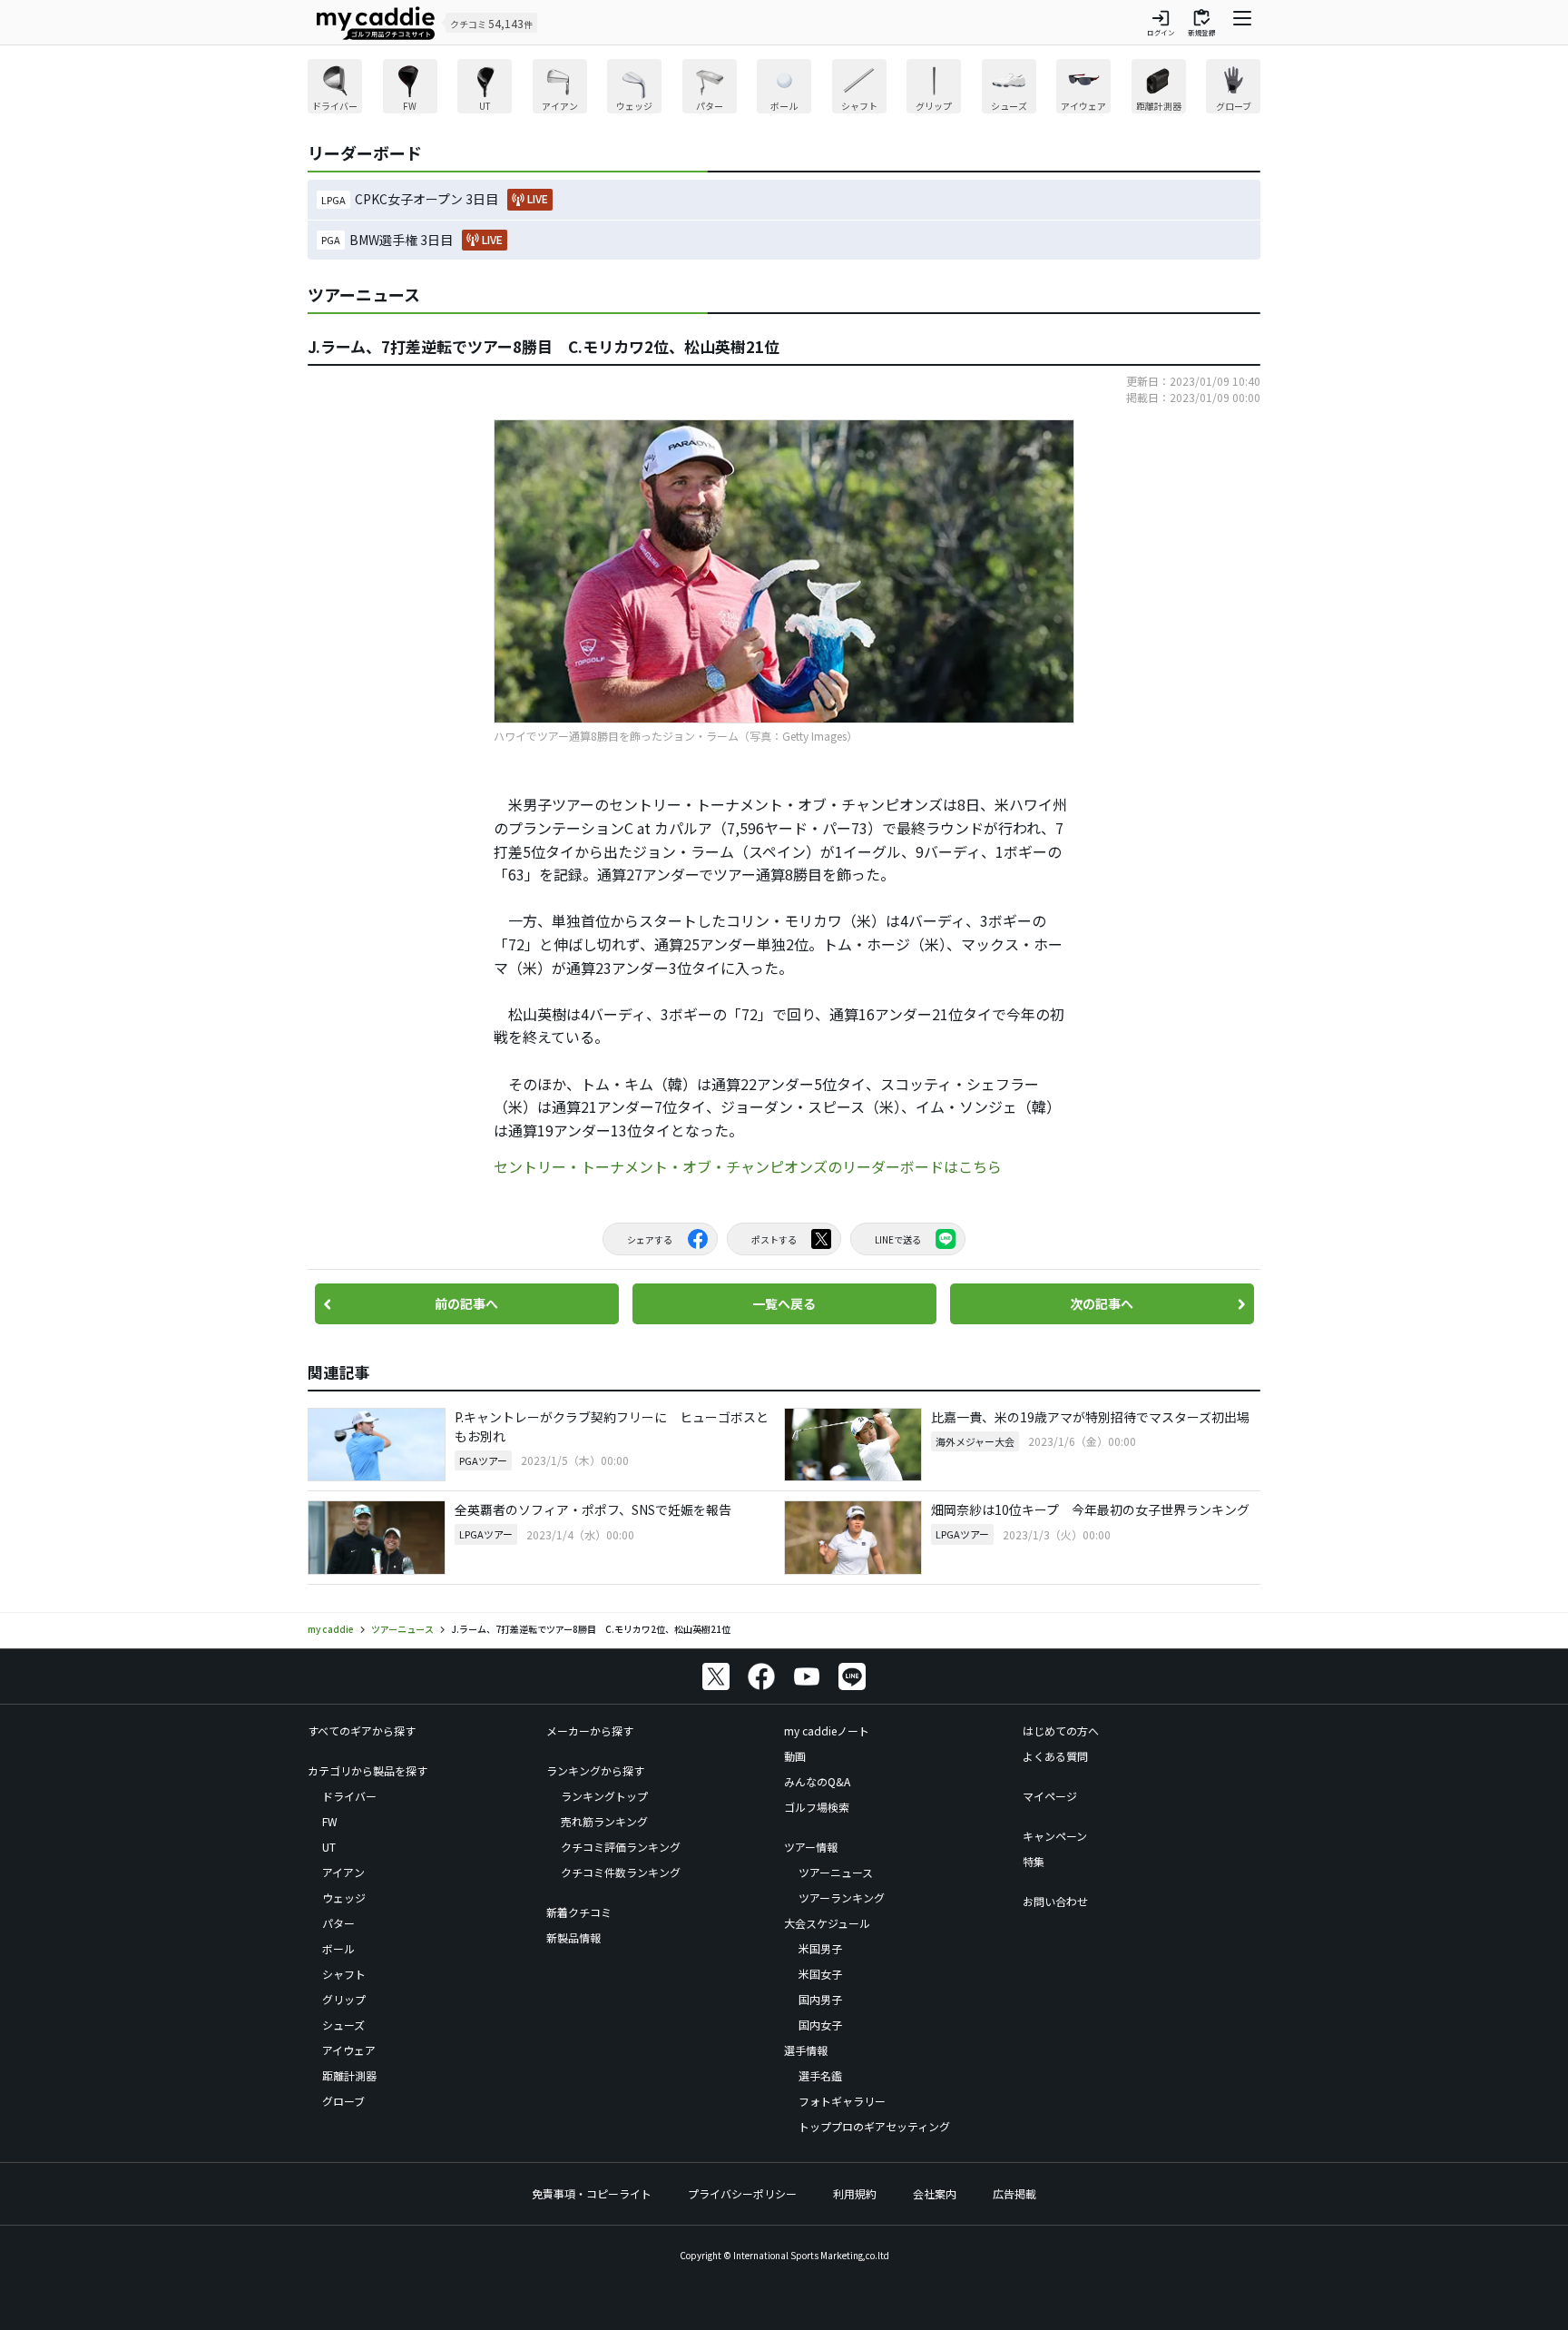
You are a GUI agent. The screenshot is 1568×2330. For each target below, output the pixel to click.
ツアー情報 (811, 1847)
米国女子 (820, 1974)
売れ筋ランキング (604, 1821)
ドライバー (349, 1796)
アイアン (343, 1872)
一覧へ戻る (784, 1303)
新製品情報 (573, 1937)
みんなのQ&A (817, 1781)
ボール (338, 1948)
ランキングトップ (604, 1796)
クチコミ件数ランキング (621, 1872)
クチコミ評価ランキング (621, 1847)
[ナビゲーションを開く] (1242, 23)
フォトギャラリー (842, 2101)
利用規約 (855, 2193)
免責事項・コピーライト (592, 2193)
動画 (795, 1756)
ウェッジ (344, 1897)
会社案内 (935, 2193)
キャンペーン (1055, 1836)
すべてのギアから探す (362, 1730)
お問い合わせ (1055, 1901)
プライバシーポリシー (742, 2193)
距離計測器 (349, 2075)
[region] (784, 88)
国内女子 (820, 2025)
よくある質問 (1055, 1756)
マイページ (1050, 1796)
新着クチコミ (579, 1912)
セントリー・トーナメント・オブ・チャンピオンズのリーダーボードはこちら (748, 1166)
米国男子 (820, 1948)
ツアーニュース (836, 1872)
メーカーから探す (590, 1730)
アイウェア (349, 2050)
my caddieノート (827, 1730)
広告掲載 (1014, 2193)
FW (330, 1821)
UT (329, 1847)
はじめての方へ (1061, 1730)
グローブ (343, 2101)
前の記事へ (466, 1303)
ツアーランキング (842, 1897)
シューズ (343, 2025)
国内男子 (820, 1999)
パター (338, 1923)
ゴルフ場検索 (817, 1807)
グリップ (344, 1999)
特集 (1034, 1861)
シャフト (344, 1974)
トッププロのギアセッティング (874, 2126)
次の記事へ (1102, 1303)
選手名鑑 (820, 2075)
